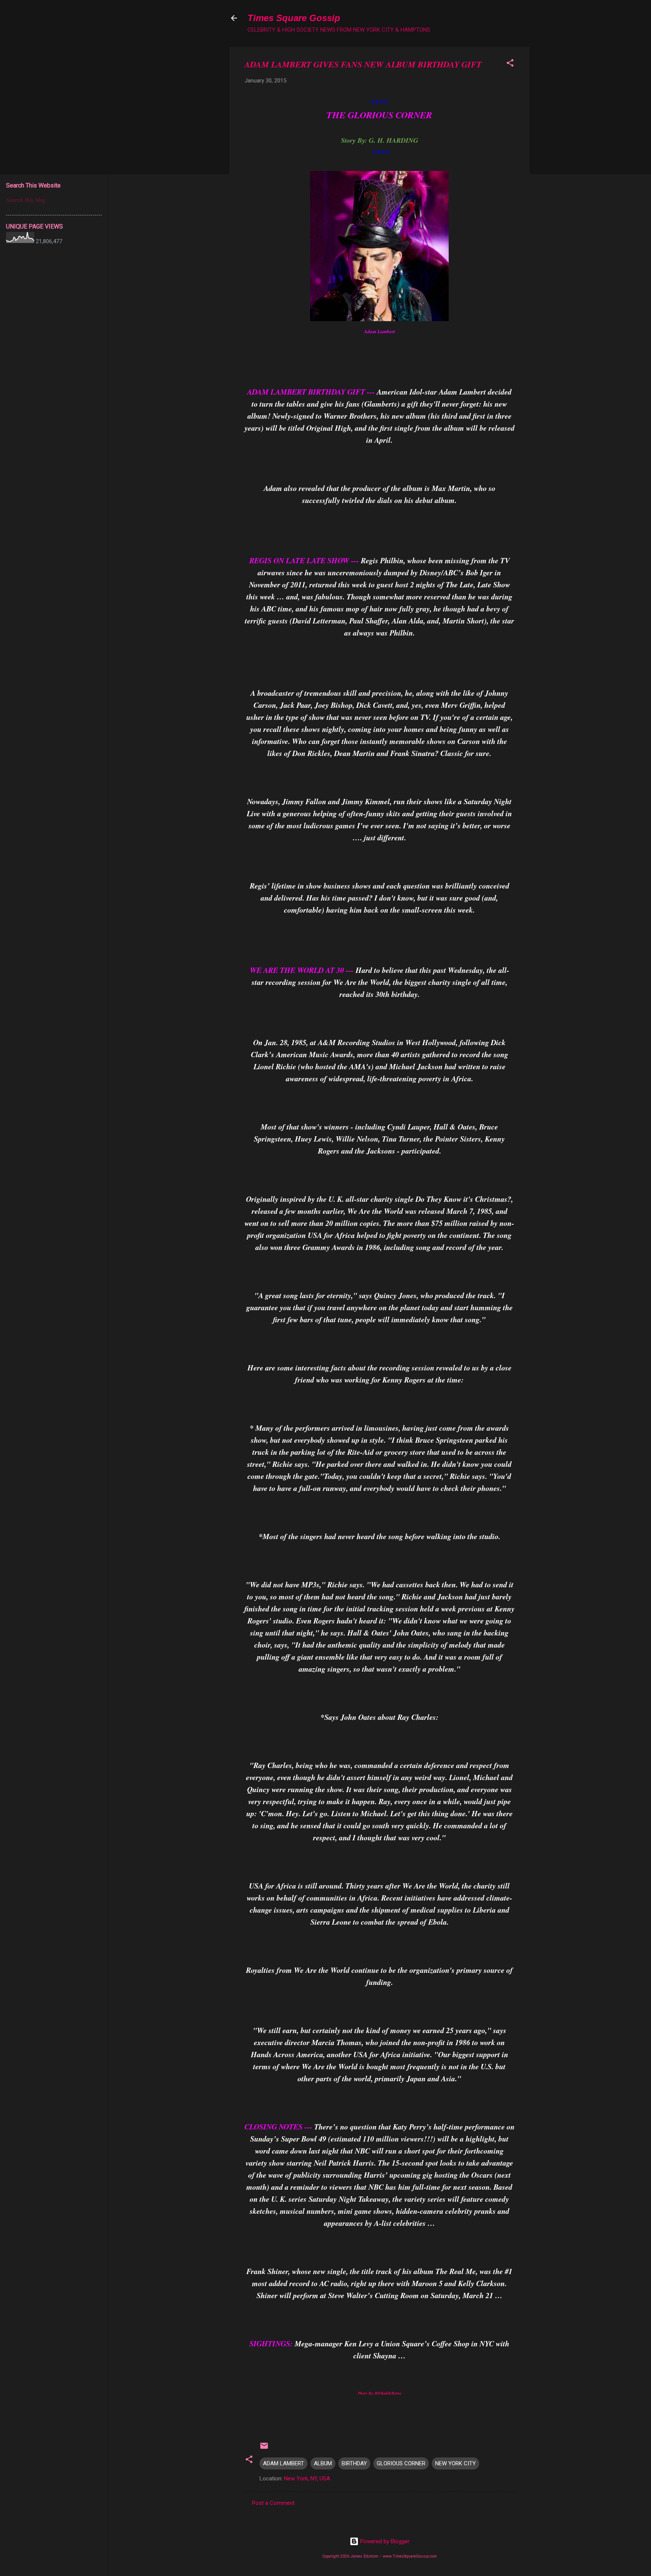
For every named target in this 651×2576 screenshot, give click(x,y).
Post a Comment (273, 2503)
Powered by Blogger (384, 2541)
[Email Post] (264, 2448)
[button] (510, 64)
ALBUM (323, 2463)
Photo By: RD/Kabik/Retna (380, 2393)
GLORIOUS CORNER (401, 2463)
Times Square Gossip (294, 18)
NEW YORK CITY (455, 2463)
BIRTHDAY (354, 2463)
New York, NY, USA (307, 2478)
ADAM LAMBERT (283, 2463)
